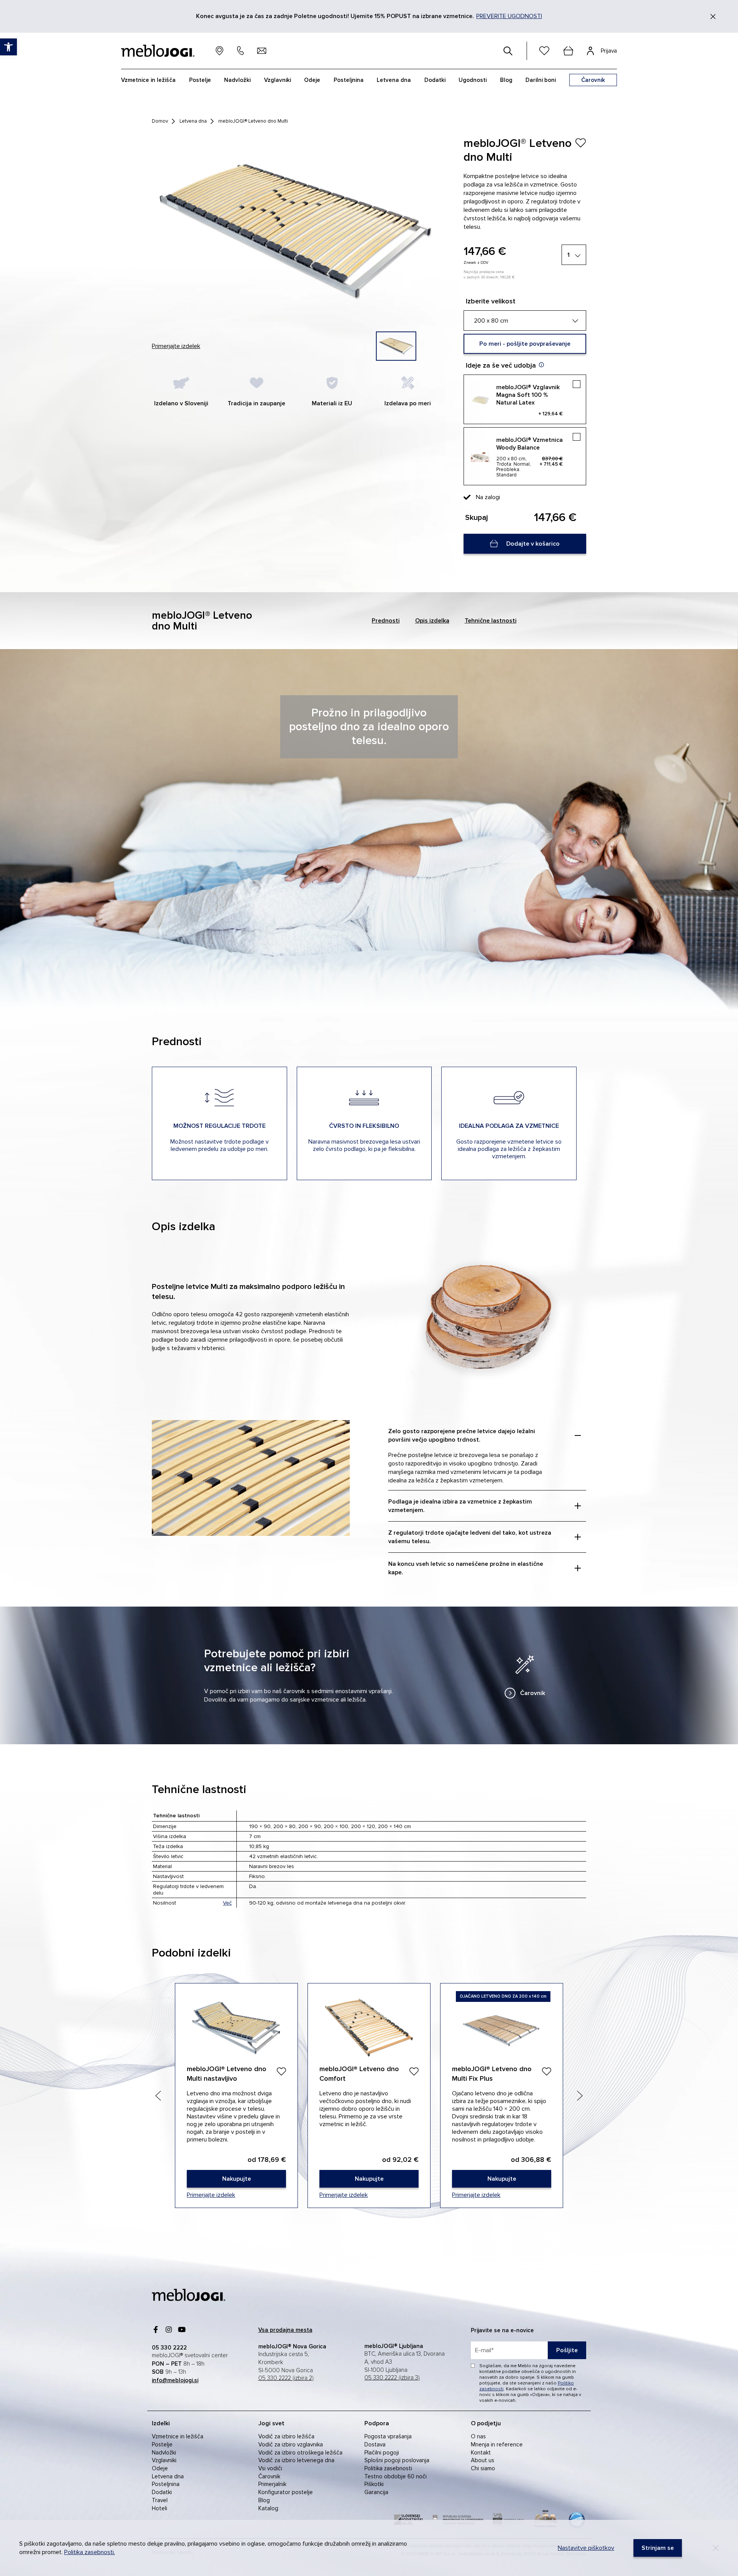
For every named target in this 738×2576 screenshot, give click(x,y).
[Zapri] (713, 17)
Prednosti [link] (386, 621)
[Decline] (716, 2548)
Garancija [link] (376, 2492)
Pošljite (567, 2350)
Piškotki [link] (374, 2484)
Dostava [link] (375, 2444)
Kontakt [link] (481, 2453)
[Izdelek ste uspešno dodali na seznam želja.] (580, 143)
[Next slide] (580, 2096)
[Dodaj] (281, 2071)
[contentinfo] (369, 127)
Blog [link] (264, 2500)
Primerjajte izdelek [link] (176, 346)
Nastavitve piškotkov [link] (586, 2548)
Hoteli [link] (160, 2508)
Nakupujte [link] (236, 2096)
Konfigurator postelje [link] (286, 2492)
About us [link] (483, 2460)
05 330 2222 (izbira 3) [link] (392, 2378)
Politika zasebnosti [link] (388, 2468)
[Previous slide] (158, 2096)
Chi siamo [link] (483, 2468)
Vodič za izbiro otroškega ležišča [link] (300, 2453)
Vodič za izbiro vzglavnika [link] (291, 2444)
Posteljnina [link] (166, 2484)
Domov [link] (160, 121)
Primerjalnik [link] (272, 2484)
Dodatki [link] (162, 2492)
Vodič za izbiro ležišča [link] (286, 2436)
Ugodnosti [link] (473, 80)
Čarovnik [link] (269, 2476)
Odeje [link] (160, 2468)
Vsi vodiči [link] (270, 2468)
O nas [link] (478, 2436)
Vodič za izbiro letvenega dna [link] (296, 2460)
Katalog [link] (268, 2508)
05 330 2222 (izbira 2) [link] (286, 2378)
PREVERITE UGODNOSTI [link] (509, 16)
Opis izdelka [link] (432, 621)
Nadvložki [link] (164, 2453)
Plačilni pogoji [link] (382, 2453)
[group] (396, 346)
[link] (525, 1675)
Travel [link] (160, 2500)
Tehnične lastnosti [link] (491, 621)
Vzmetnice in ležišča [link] (178, 2436)
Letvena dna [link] (193, 121)
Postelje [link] (162, 2444)
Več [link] (227, 1903)
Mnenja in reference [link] (497, 2444)
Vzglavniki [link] (164, 2460)
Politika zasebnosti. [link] (90, 2552)
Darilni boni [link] (541, 80)
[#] (508, 51)
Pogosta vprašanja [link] (388, 2436)
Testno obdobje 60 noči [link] (396, 2476)
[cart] (568, 51)
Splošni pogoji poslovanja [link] (397, 2460)
